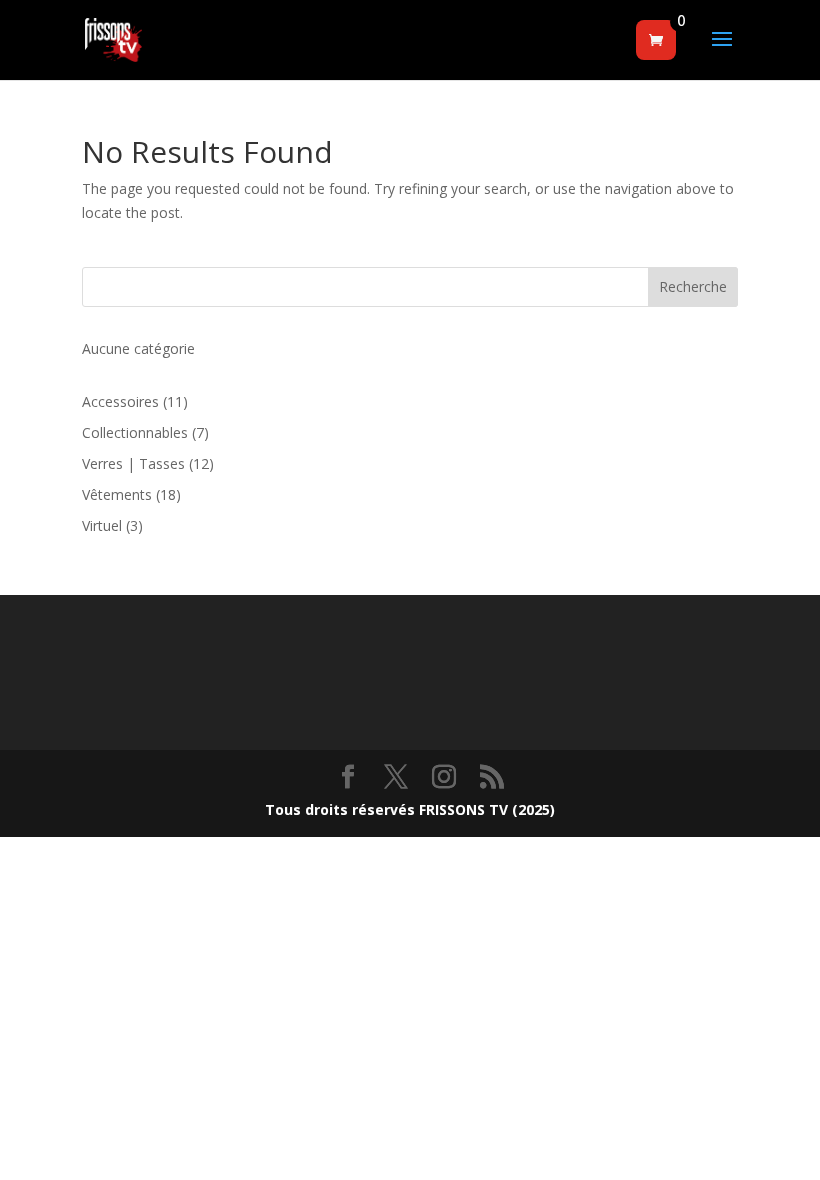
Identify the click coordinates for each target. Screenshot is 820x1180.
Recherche (693, 286)
